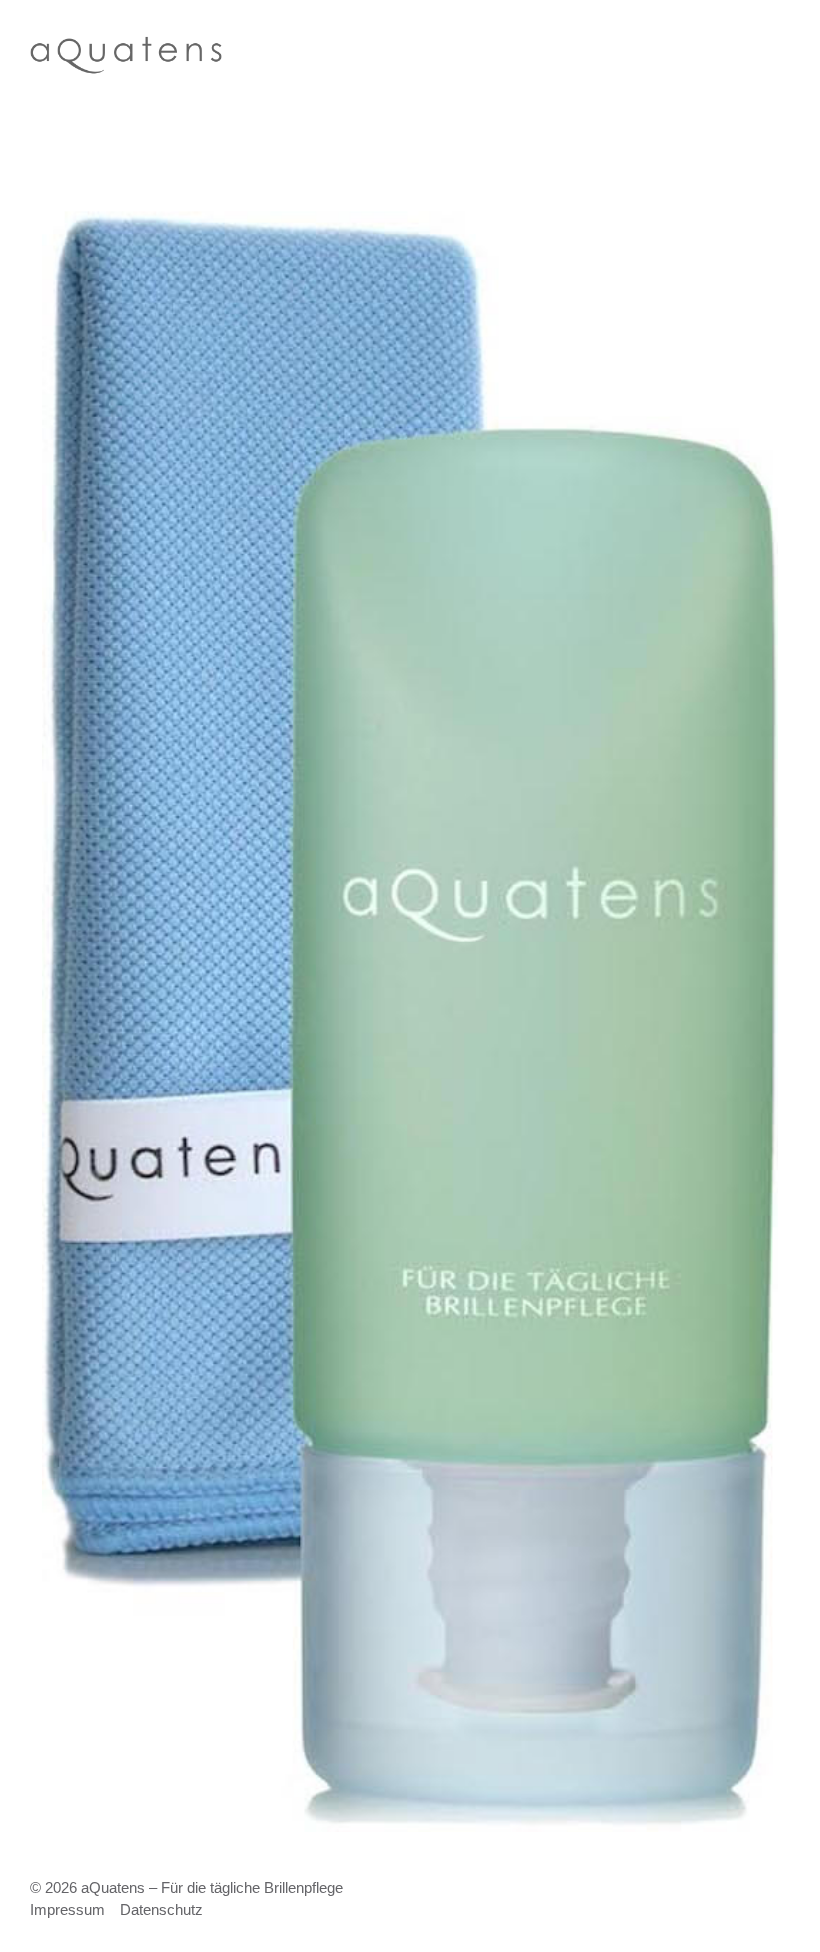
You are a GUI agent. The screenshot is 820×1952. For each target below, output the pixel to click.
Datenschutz (161, 1909)
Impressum (67, 1909)
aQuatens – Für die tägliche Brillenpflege (212, 1887)
